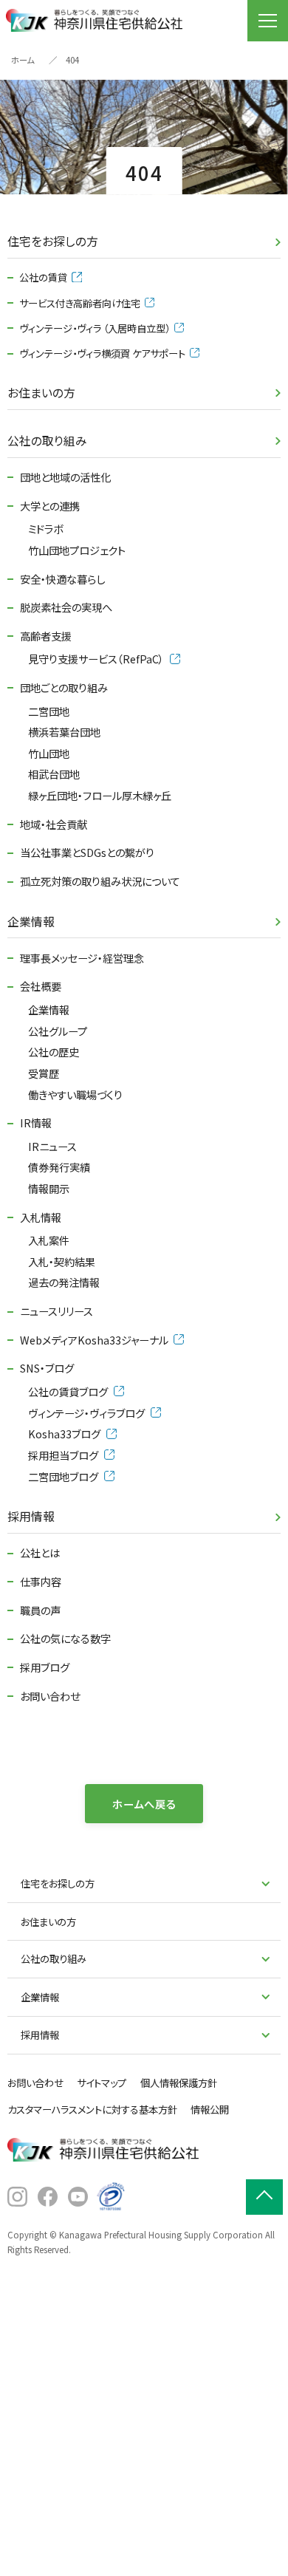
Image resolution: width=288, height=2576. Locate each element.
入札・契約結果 (62, 1261)
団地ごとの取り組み (64, 687)
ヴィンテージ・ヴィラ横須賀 (102, 353)
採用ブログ (45, 1667)
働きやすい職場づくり (75, 1094)
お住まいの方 (41, 393)
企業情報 (31, 922)
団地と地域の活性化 (65, 477)
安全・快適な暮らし (62, 579)
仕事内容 (41, 1581)
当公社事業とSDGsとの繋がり (87, 852)
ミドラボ (45, 529)
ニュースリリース (56, 1311)
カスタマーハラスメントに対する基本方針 (92, 2109)
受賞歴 (44, 1073)
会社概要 (41, 986)
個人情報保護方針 (179, 2083)
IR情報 (36, 1123)
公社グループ (58, 1031)
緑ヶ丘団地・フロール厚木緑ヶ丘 (100, 795)
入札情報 (41, 1217)
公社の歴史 (54, 1052)
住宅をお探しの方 (53, 241)
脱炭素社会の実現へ (66, 607)
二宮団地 (49, 711)
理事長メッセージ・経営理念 (82, 958)
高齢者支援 (46, 636)
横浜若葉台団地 (64, 732)
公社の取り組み (47, 441)
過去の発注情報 (64, 1282)
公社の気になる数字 (65, 1638)
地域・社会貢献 (54, 824)
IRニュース (52, 1146)
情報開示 (49, 1188)
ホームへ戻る (144, 1804)
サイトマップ (102, 2083)
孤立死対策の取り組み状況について (100, 881)
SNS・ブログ (47, 1368)
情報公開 (210, 2109)
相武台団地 (54, 774)
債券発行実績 (59, 1167)
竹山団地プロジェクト (77, 550)
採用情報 (31, 1516)
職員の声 (40, 1610)
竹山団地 (49, 753)
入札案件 (49, 1240)
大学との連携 (50, 506)
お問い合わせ (50, 1696)
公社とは (40, 1552)
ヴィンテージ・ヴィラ (95, 328)
